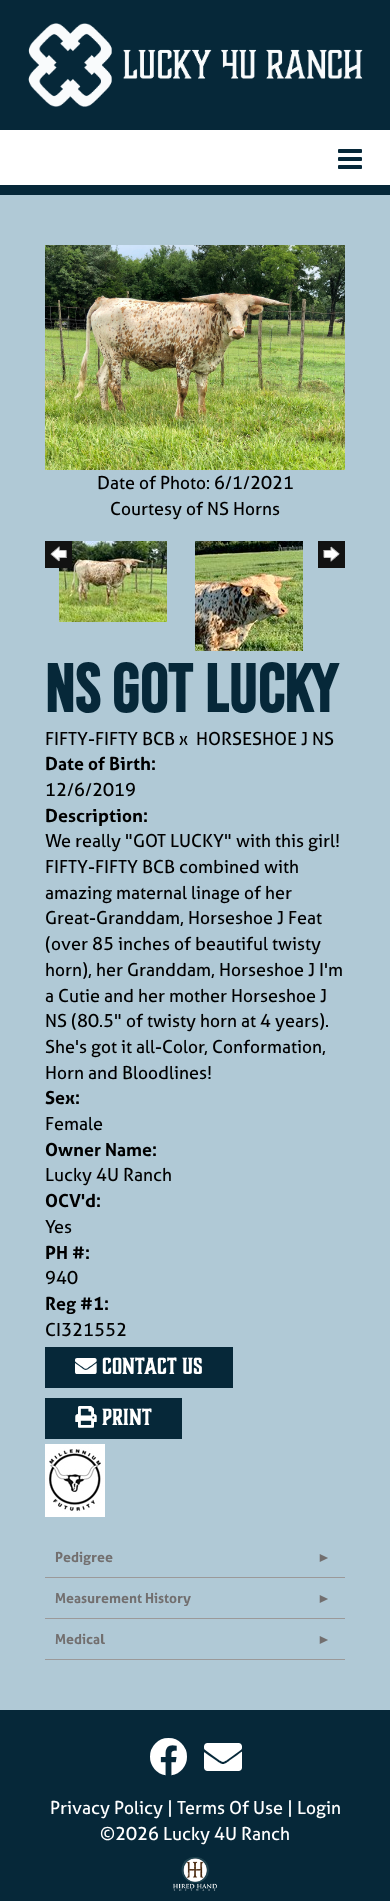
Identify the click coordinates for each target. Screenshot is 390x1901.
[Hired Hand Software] (195, 1879)
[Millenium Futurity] (80, 1478)
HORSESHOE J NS (265, 738)
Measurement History (123, 1597)
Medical (80, 1638)
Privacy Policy (106, 1807)
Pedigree (84, 1556)
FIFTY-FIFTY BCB (110, 738)
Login (319, 1807)
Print (124, 1417)
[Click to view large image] (195, 355)
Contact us (150, 1366)
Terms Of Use (230, 1807)
